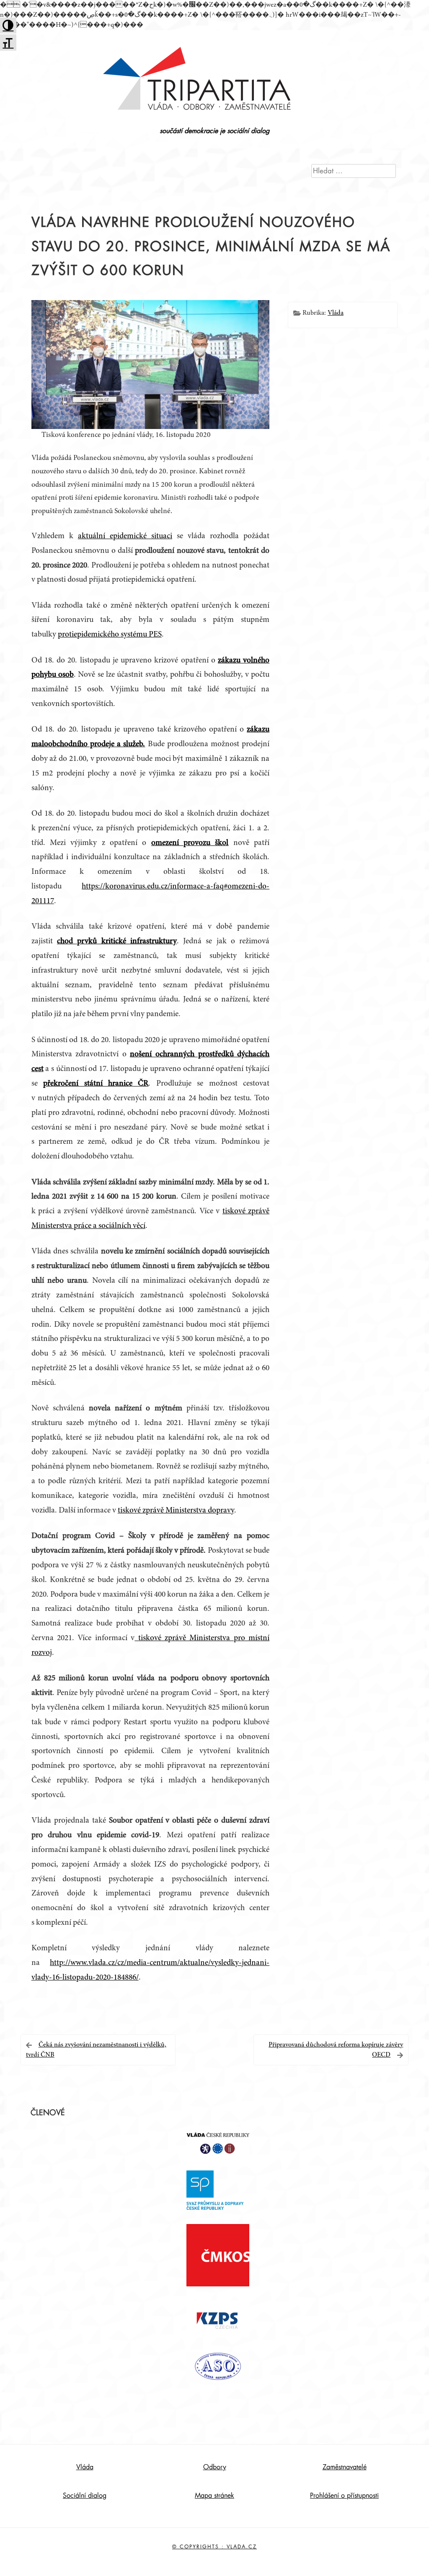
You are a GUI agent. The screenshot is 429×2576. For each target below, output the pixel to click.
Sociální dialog (85, 2496)
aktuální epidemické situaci (125, 536)
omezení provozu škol (190, 843)
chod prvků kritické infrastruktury (117, 941)
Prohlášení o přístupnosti (344, 2496)
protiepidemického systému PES (110, 635)
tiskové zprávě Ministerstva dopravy (176, 1511)
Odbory (215, 2467)
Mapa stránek (214, 2496)
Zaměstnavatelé (345, 2467)
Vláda (336, 313)
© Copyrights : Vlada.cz (214, 2547)
